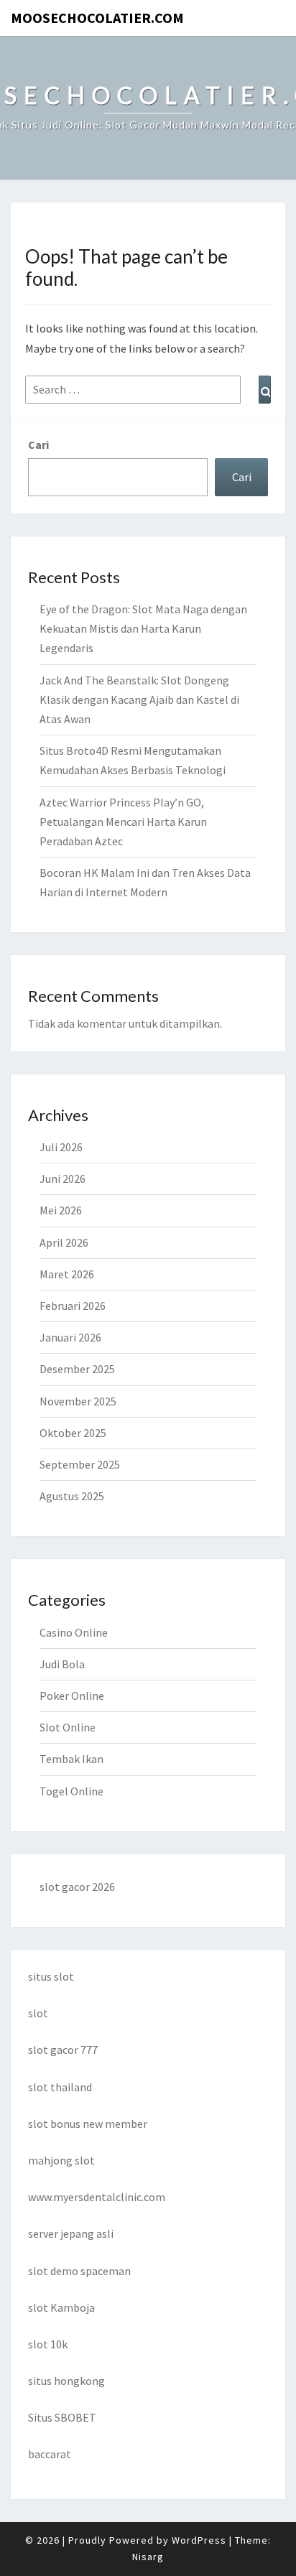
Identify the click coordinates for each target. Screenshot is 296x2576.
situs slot (51, 1976)
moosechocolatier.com (97, 18)
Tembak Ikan (71, 1759)
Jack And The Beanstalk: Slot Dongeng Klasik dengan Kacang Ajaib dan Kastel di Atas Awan (139, 699)
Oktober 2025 (73, 1433)
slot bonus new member (88, 2124)
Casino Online (74, 1632)
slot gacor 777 (63, 2050)
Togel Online (71, 1791)
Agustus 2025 (72, 1496)
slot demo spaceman (79, 2271)
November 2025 (78, 1401)
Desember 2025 (77, 1369)
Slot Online (68, 1727)
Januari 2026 (70, 1337)
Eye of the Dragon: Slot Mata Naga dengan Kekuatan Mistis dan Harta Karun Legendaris (143, 628)
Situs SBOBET (62, 2417)
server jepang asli (71, 2233)
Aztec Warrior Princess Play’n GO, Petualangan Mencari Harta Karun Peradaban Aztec (123, 822)
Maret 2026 (67, 1274)
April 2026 (64, 1242)
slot (38, 2013)
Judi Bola (62, 1664)
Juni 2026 (63, 1178)
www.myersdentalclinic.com (97, 2197)
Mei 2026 (61, 1210)
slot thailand (60, 2087)
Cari (38, 445)
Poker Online (72, 1696)
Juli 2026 (61, 1147)
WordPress (199, 2540)
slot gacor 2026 (77, 1887)
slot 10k (48, 2344)
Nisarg (148, 2557)
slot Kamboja (61, 2307)
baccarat (50, 2454)
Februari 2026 (73, 1306)
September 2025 (80, 1464)
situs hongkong (66, 2381)
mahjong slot (61, 2160)
